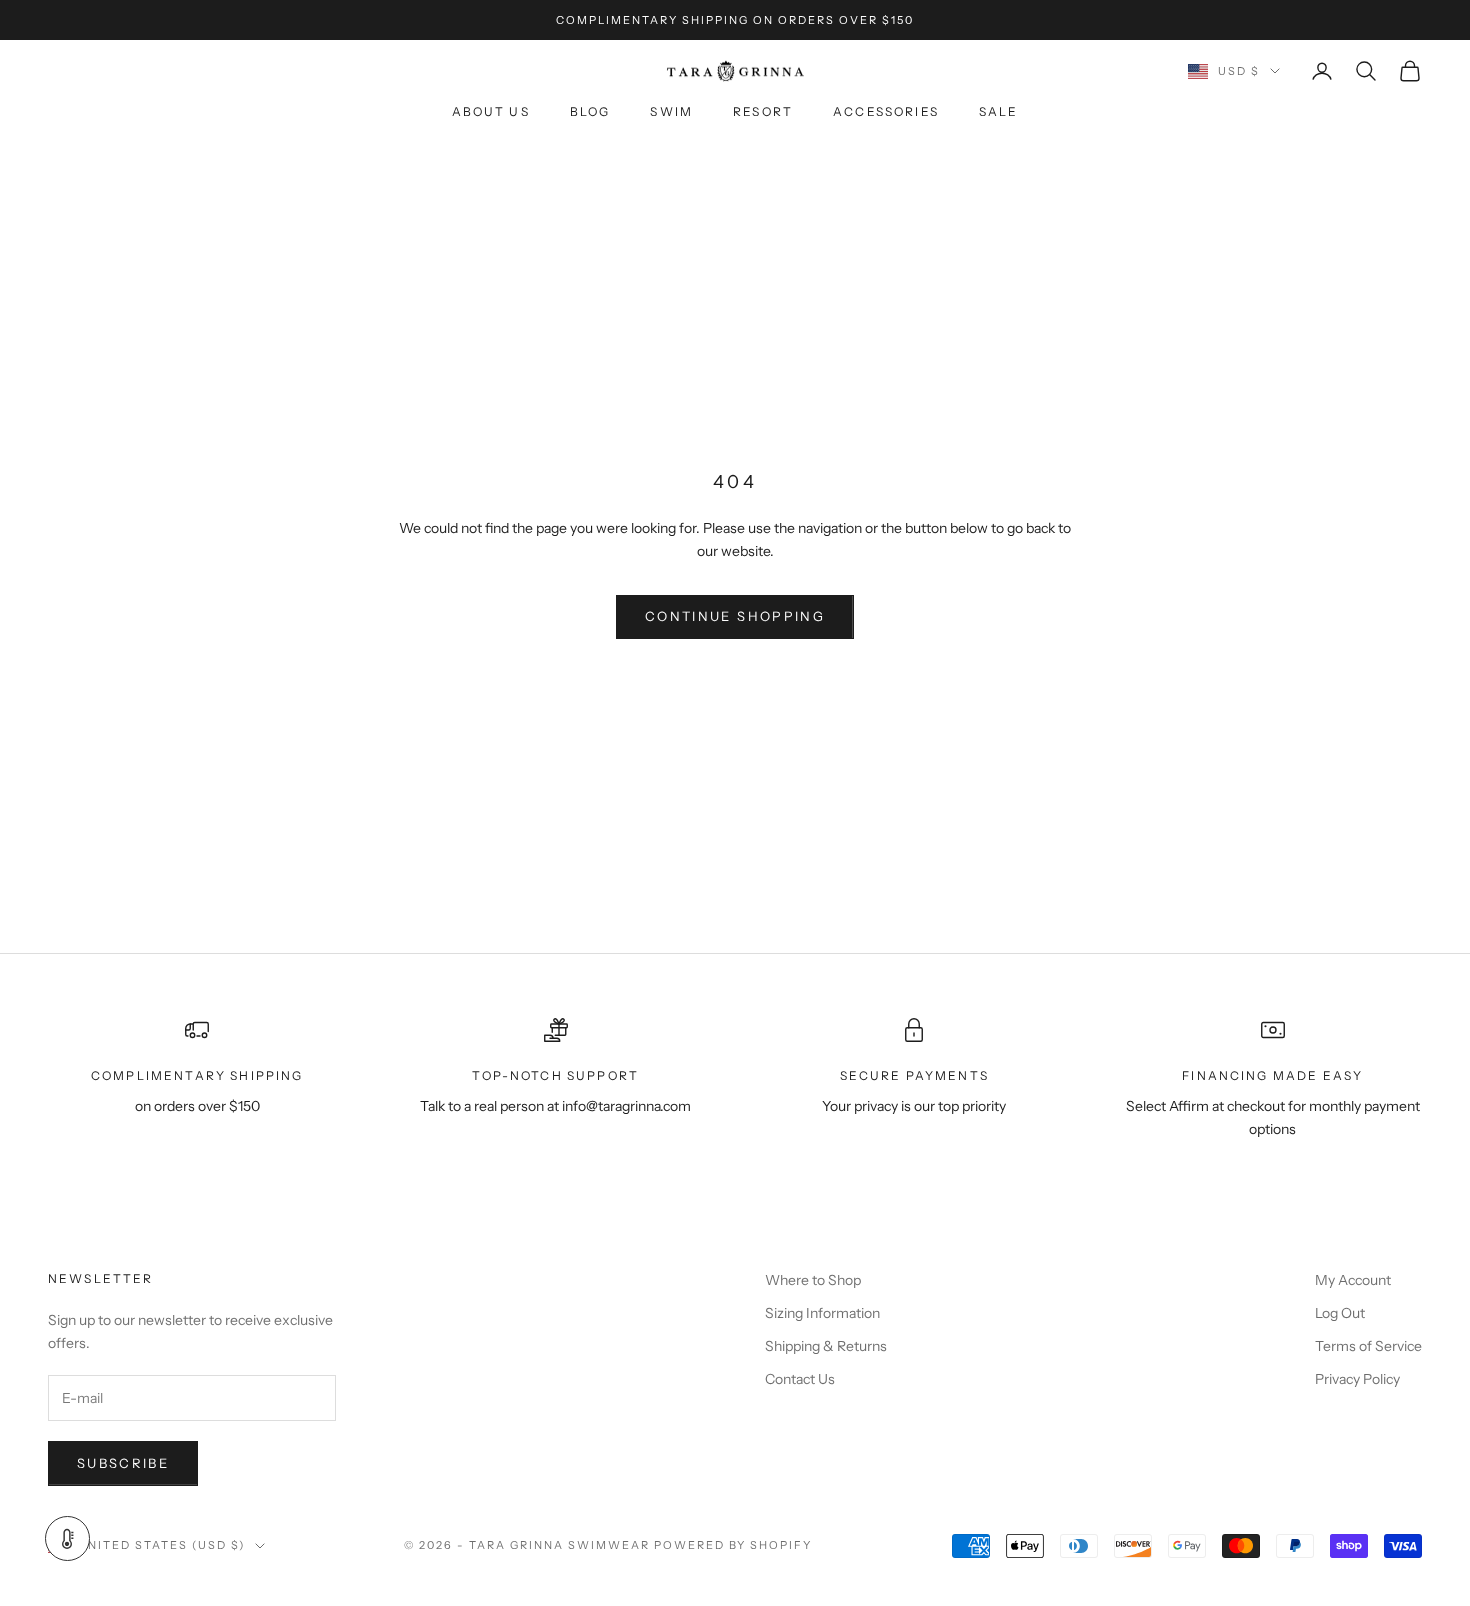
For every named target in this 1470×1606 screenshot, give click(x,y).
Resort (763, 112)
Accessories (886, 112)
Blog (590, 112)
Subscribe (123, 1463)
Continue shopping (735, 616)
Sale (999, 112)
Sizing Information (822, 1313)
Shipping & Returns (826, 1346)
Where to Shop (813, 1280)
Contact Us (800, 1379)
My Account (1353, 1280)
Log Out (1340, 1313)
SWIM (671, 112)
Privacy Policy (1357, 1379)
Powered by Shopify (733, 1545)
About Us (491, 112)
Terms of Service (1368, 1346)
